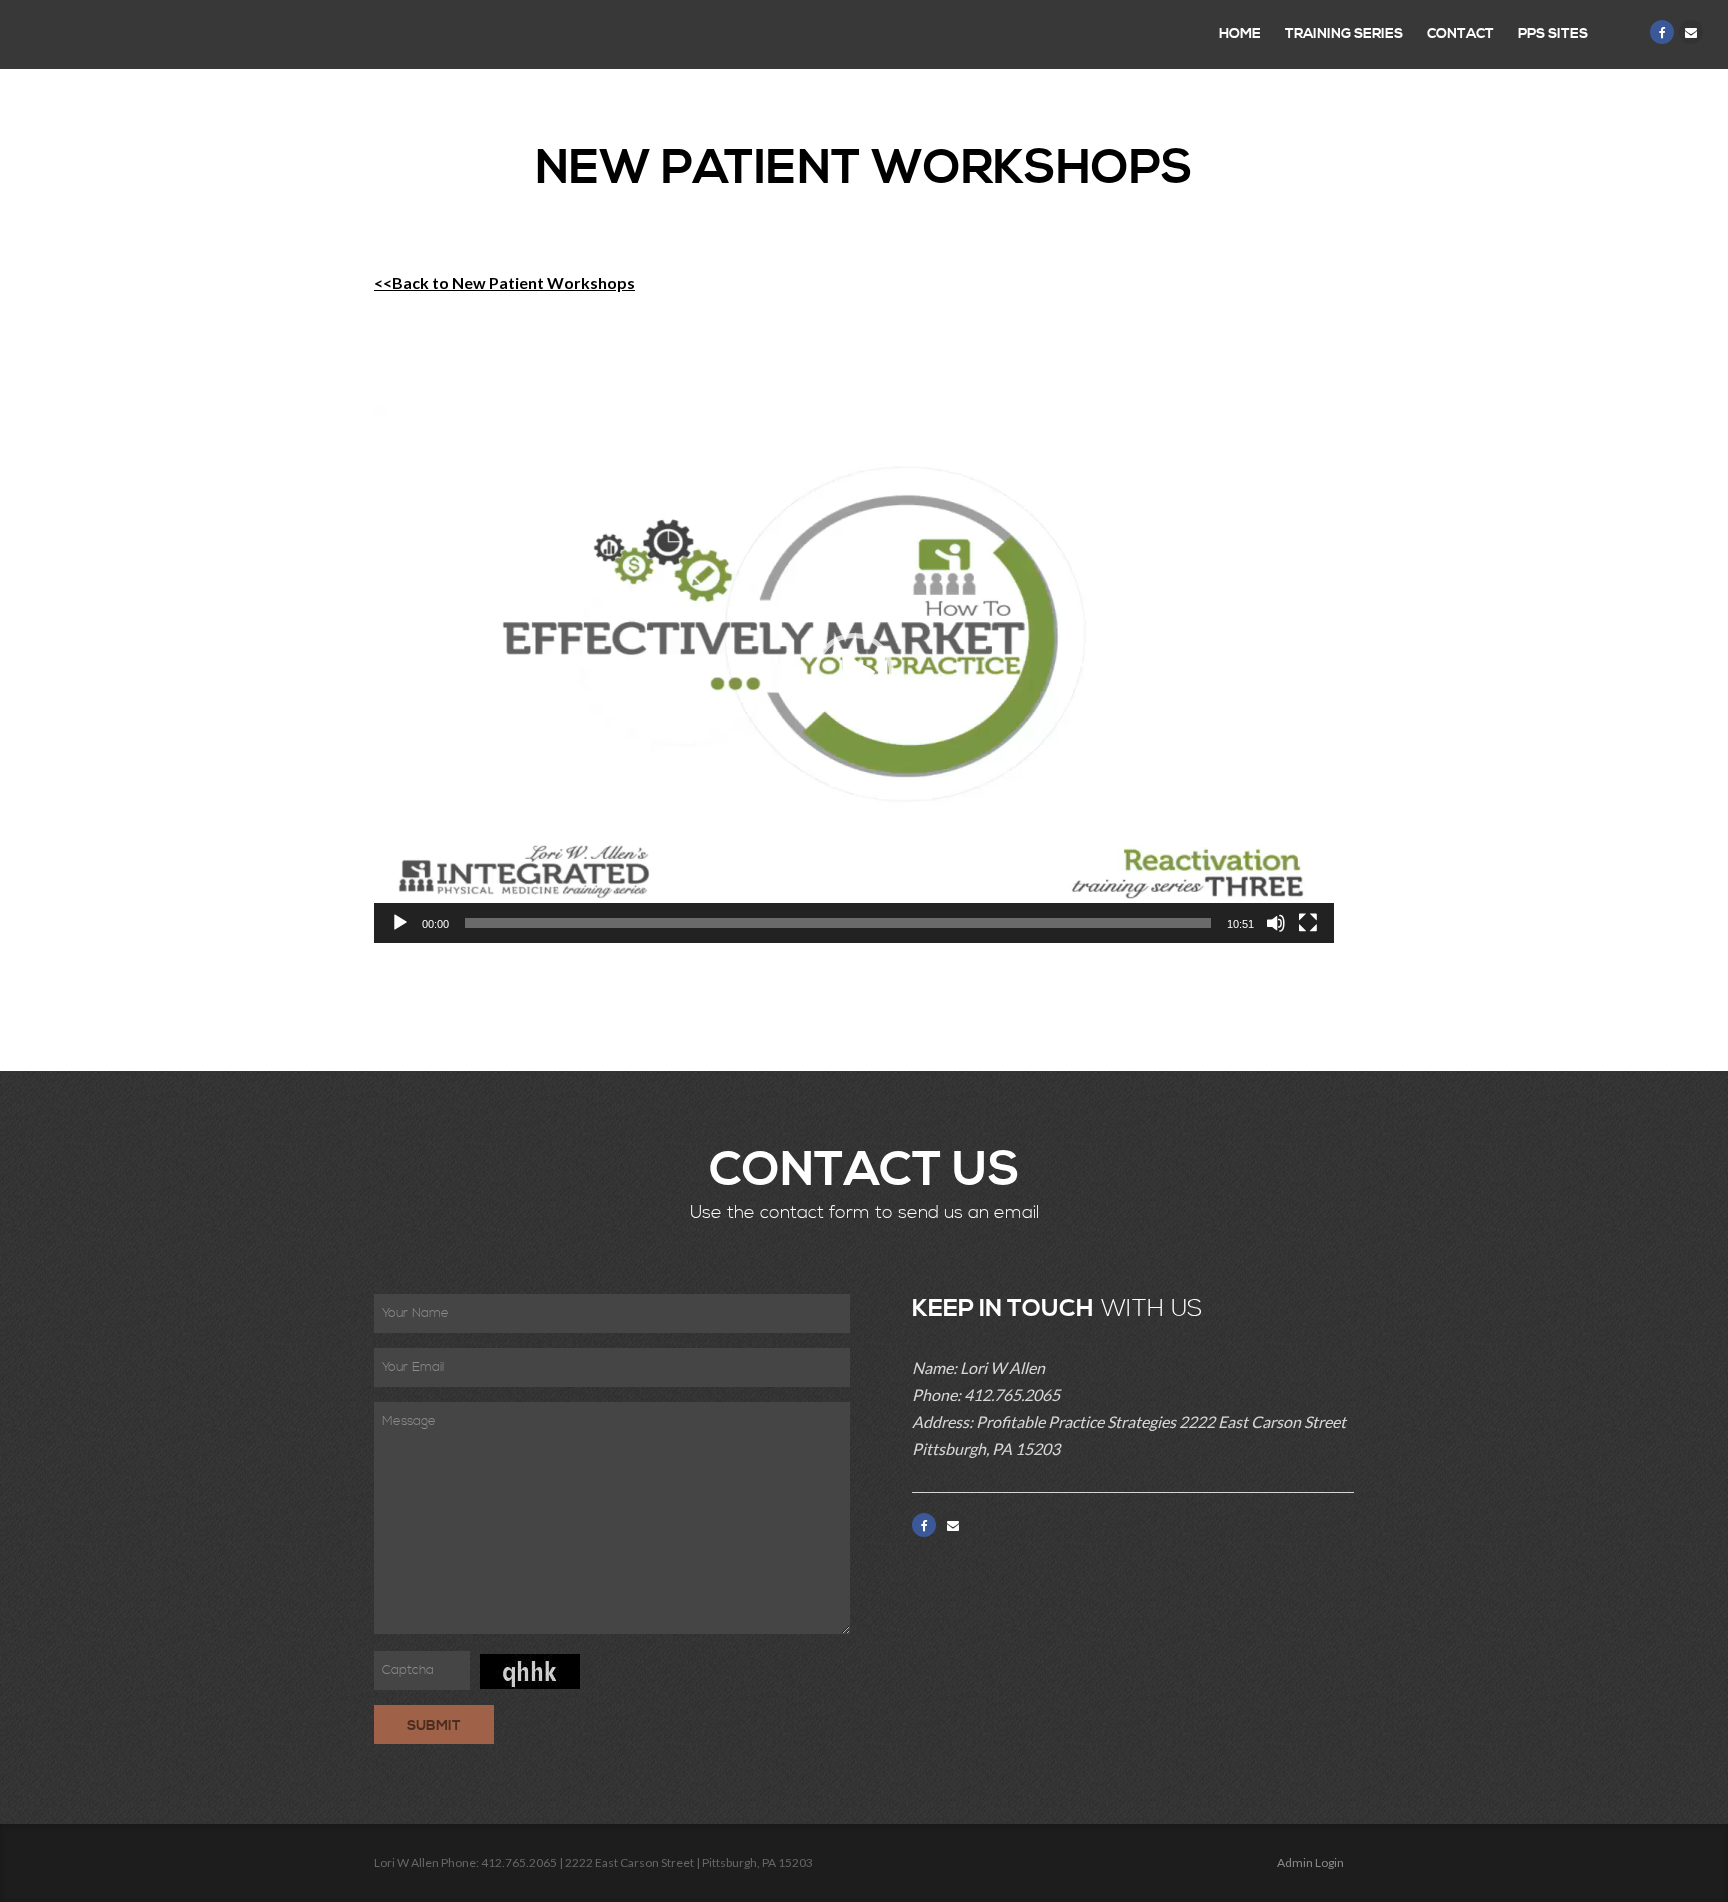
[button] (854, 673)
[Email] (1691, 32)
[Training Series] (115, 34)
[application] (854, 673)
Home (1240, 34)
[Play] (400, 923)
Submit (434, 1726)
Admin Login (1310, 1862)
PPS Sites (1553, 34)
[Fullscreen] (1308, 923)
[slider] (838, 923)
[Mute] (1276, 923)
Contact (1460, 34)
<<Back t (406, 282)
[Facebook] (1662, 32)
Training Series (1344, 34)
